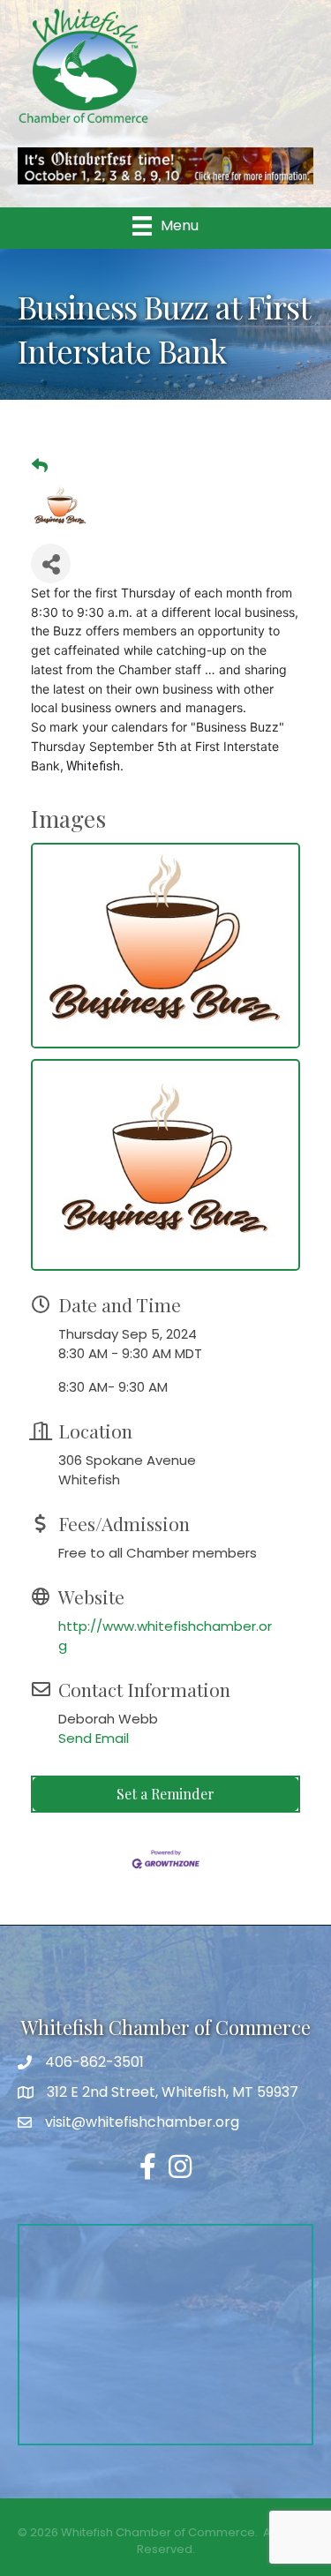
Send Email (94, 1738)
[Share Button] (51, 563)
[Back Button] (40, 466)
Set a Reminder (165, 1794)
